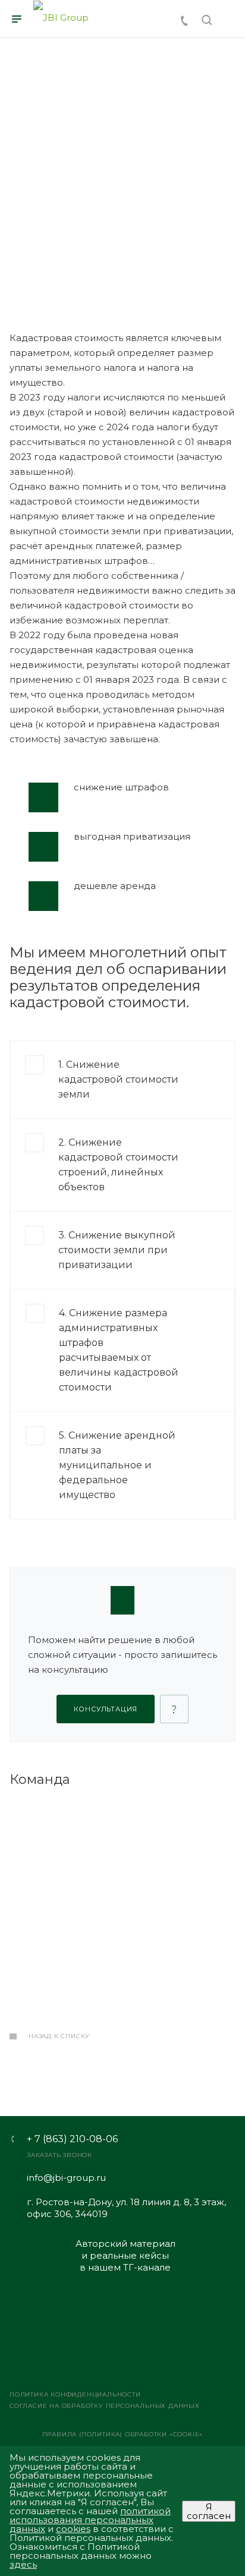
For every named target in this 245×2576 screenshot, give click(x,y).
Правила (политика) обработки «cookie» (123, 2434)
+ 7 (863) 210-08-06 (72, 2139)
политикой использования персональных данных (90, 2520)
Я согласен (209, 2511)
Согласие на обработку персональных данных (105, 2406)
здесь (23, 2564)
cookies (73, 2529)
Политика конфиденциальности (75, 2394)
